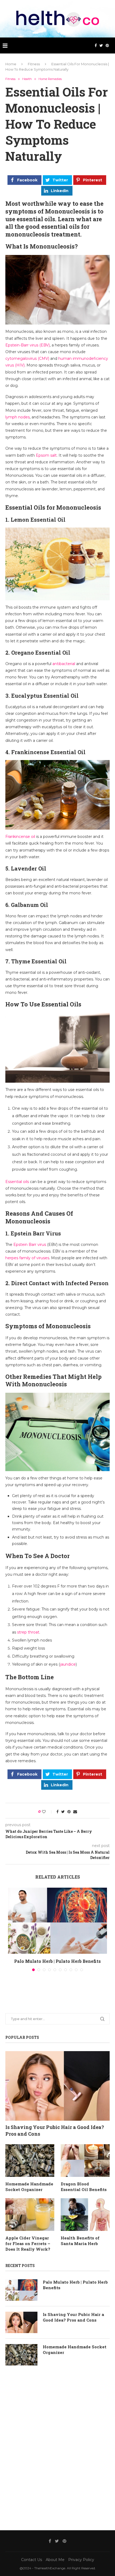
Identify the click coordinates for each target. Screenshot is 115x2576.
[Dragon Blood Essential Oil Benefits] (85, 2161)
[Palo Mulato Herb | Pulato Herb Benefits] (57, 1921)
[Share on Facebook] (57, 1812)
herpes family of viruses (27, 1258)
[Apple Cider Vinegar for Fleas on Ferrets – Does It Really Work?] (30, 2215)
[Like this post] (47, 1812)
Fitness (34, 64)
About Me (55, 2560)
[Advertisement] (57, 2447)
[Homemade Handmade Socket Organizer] (30, 2161)
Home (11, 64)
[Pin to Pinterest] (69, 1812)
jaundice (68, 1664)
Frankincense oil (20, 837)
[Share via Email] (75, 1812)
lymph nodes (18, 417)
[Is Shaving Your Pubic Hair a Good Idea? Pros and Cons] (57, 2086)
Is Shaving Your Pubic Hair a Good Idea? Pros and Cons (55, 2130)
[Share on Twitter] (63, 1812)
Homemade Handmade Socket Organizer (29, 2187)
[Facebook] (96, 45)
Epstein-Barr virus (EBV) (28, 345)
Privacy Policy (81, 2560)
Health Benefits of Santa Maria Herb (80, 2241)
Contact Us (32, 2560)
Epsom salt (46, 455)
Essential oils (17, 1182)
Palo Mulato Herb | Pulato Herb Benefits (57, 1961)
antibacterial (64, 664)
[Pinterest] (107, 45)
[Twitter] (101, 45)
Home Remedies (50, 79)
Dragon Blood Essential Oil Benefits (84, 2187)
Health (27, 79)
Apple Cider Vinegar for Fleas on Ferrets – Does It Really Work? (28, 2243)
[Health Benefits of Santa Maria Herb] (85, 2215)
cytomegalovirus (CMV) (27, 358)
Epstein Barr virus (30, 1245)
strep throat (28, 1632)
